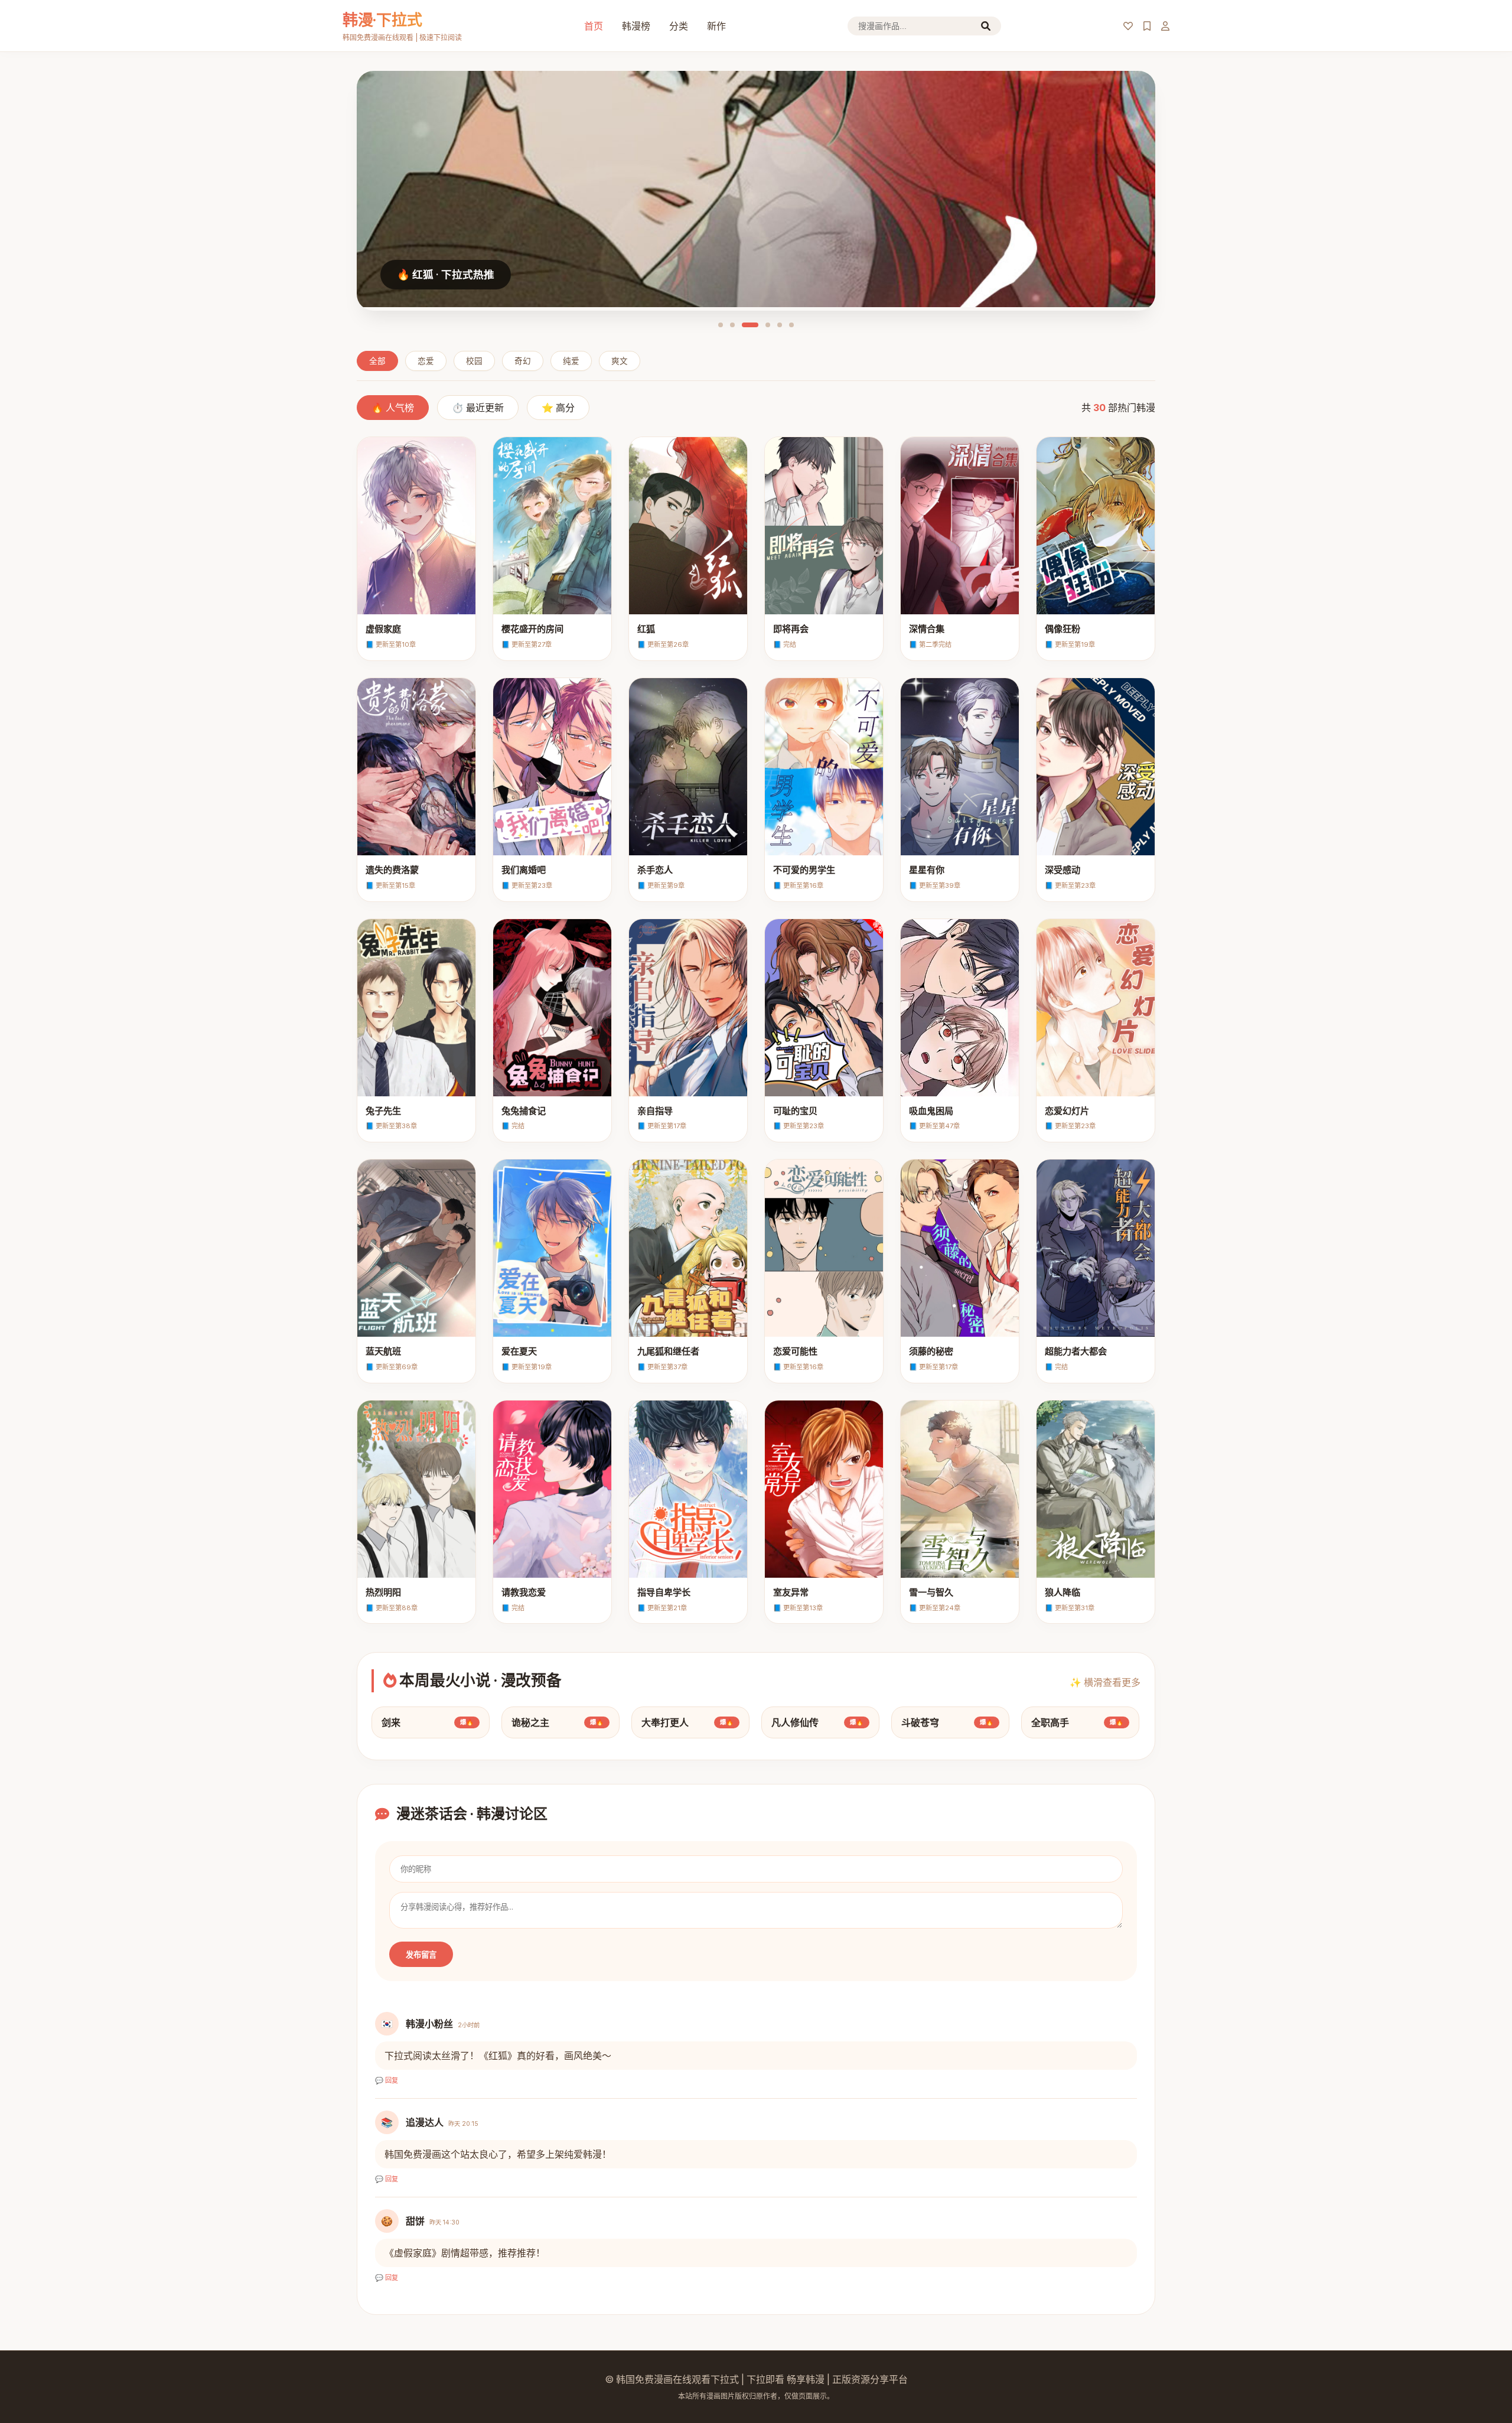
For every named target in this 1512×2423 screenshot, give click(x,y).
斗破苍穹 (947, 1722)
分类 (679, 26)
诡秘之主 (558, 1722)
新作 (716, 26)
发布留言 (421, 1955)
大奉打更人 (687, 1722)
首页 (594, 26)
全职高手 (1077, 1722)
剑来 (428, 1722)
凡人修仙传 (817, 1722)
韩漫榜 (636, 26)
